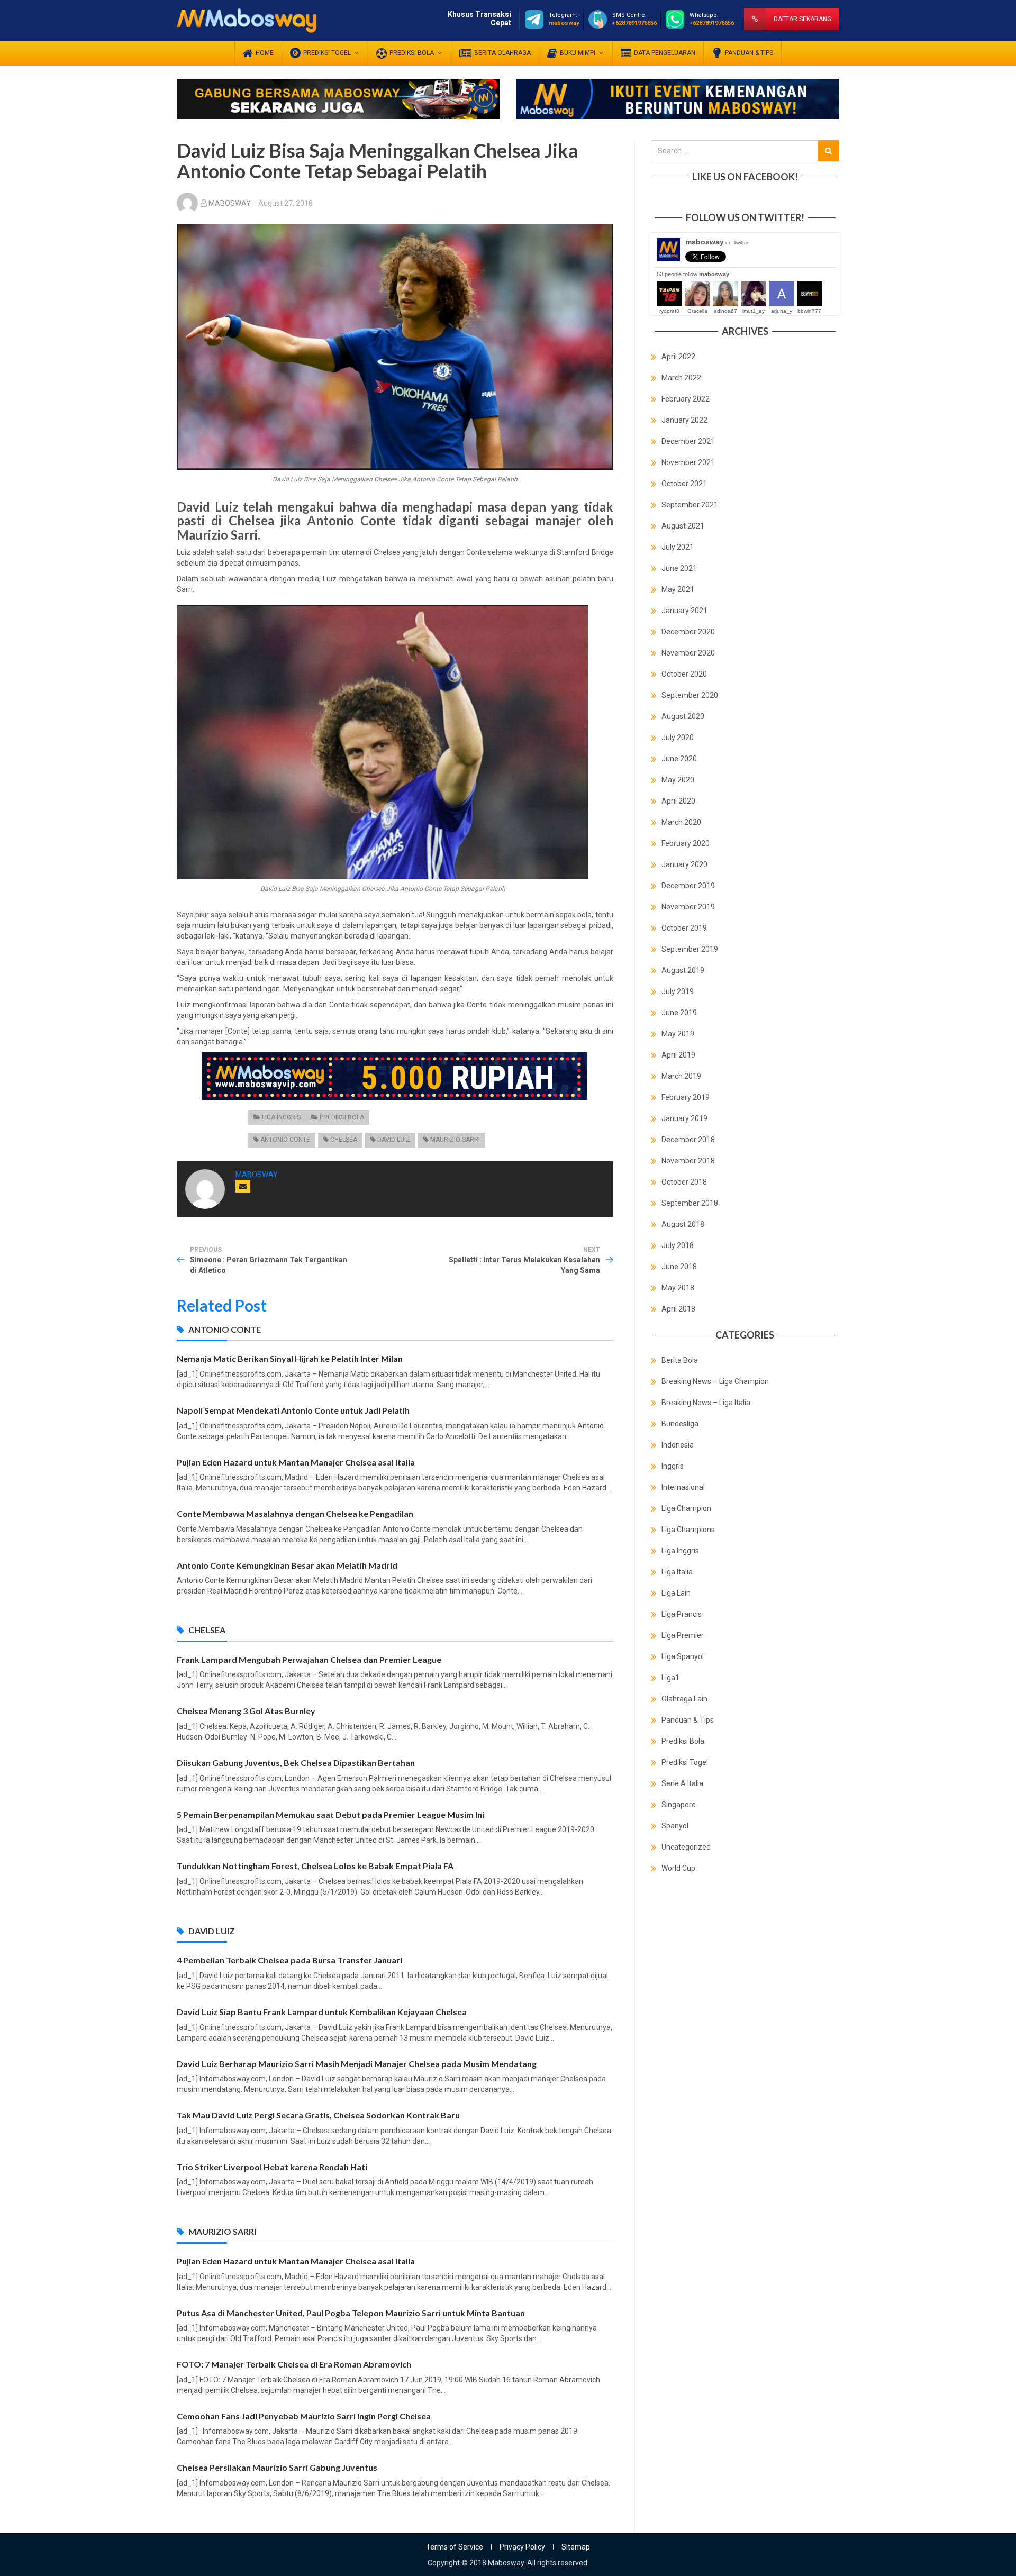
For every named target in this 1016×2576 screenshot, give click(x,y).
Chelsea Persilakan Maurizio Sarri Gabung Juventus (277, 2467)
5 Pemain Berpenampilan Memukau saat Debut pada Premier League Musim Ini (330, 1814)
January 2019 (684, 1118)
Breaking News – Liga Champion (715, 1381)
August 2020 (683, 716)
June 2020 (679, 759)
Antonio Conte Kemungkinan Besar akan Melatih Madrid (287, 1565)
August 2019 (683, 970)
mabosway (717, 242)
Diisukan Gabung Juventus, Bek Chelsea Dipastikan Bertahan (296, 1763)
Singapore (679, 1805)
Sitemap (576, 2547)
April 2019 (678, 1055)
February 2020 (686, 843)
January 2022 (684, 420)
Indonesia (678, 1445)
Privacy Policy (522, 2547)
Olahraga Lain (684, 1699)
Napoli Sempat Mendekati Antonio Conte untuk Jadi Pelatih (293, 1410)
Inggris (673, 1466)
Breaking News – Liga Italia (706, 1403)
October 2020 (684, 674)
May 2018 (678, 1288)
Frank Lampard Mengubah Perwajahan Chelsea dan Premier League (309, 1659)
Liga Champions (688, 1530)
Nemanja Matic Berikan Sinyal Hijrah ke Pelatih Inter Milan (290, 1358)
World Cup (678, 1868)
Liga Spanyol (683, 1656)
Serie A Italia (682, 1783)
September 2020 (690, 695)
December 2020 (688, 632)
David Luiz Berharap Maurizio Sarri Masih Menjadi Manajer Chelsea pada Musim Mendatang (357, 2064)
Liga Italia (677, 1572)
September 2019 (690, 949)
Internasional (683, 1487)
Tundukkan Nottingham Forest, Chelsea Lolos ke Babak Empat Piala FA (315, 1866)
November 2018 (688, 1161)
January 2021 (684, 611)
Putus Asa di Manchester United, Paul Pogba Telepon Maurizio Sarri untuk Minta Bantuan (351, 2313)
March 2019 (681, 1076)
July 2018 (678, 1245)
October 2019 (684, 928)
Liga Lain (676, 1593)
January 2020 (684, 864)
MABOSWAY (230, 203)
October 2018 (684, 1182)
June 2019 (679, 1013)
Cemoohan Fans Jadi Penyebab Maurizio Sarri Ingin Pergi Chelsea (304, 2416)
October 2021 (684, 484)
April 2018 (678, 1309)
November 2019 (688, 907)
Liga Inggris (281, 1117)
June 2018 (679, 1267)
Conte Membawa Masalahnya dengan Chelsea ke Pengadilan (295, 1513)
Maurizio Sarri (455, 1140)
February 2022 (686, 399)
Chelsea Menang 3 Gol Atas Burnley (246, 1711)
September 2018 (690, 1203)
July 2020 (678, 738)
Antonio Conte (285, 1140)
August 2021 (683, 526)
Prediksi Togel (685, 1762)
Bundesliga (680, 1424)
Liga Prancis (682, 1614)
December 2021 (688, 441)
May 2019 (678, 1034)
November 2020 (688, 653)
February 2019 (686, 1097)
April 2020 (678, 801)
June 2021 (679, 568)
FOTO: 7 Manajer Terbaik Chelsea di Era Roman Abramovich (294, 2364)
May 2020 (678, 780)
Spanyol (675, 1826)
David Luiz (394, 1140)
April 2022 (678, 357)
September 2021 (690, 505)
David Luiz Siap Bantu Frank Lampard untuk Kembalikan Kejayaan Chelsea (322, 2012)
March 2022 (681, 378)
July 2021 (678, 547)
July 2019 (678, 991)
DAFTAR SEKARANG (802, 19)
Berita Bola (680, 1360)
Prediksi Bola (342, 1117)
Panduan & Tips (688, 1720)
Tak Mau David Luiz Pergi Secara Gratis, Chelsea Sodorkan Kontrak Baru (318, 2115)
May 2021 (678, 589)
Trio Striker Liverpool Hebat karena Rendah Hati (272, 2167)
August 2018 (683, 1224)
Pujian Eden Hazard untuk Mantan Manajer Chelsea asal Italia (296, 1462)
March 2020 (681, 822)
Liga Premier (683, 1635)
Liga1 (670, 1678)
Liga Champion (686, 1508)
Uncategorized (686, 1847)
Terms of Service (455, 2547)
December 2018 (688, 1140)
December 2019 (688, 886)
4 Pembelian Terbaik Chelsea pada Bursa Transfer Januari (289, 1960)
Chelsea (344, 1140)
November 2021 (688, 462)
